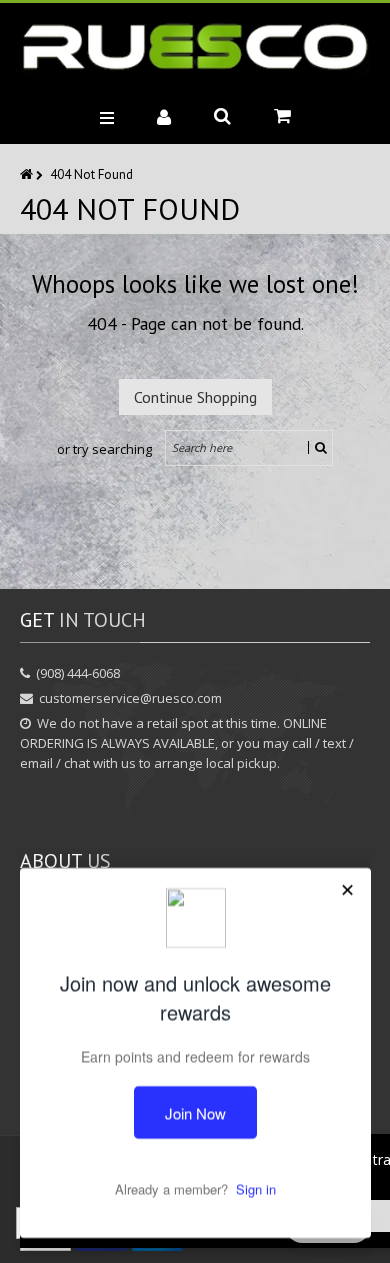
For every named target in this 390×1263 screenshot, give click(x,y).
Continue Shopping (195, 397)
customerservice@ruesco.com (130, 698)
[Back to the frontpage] (28, 174)
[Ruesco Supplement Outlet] (195, 47)
